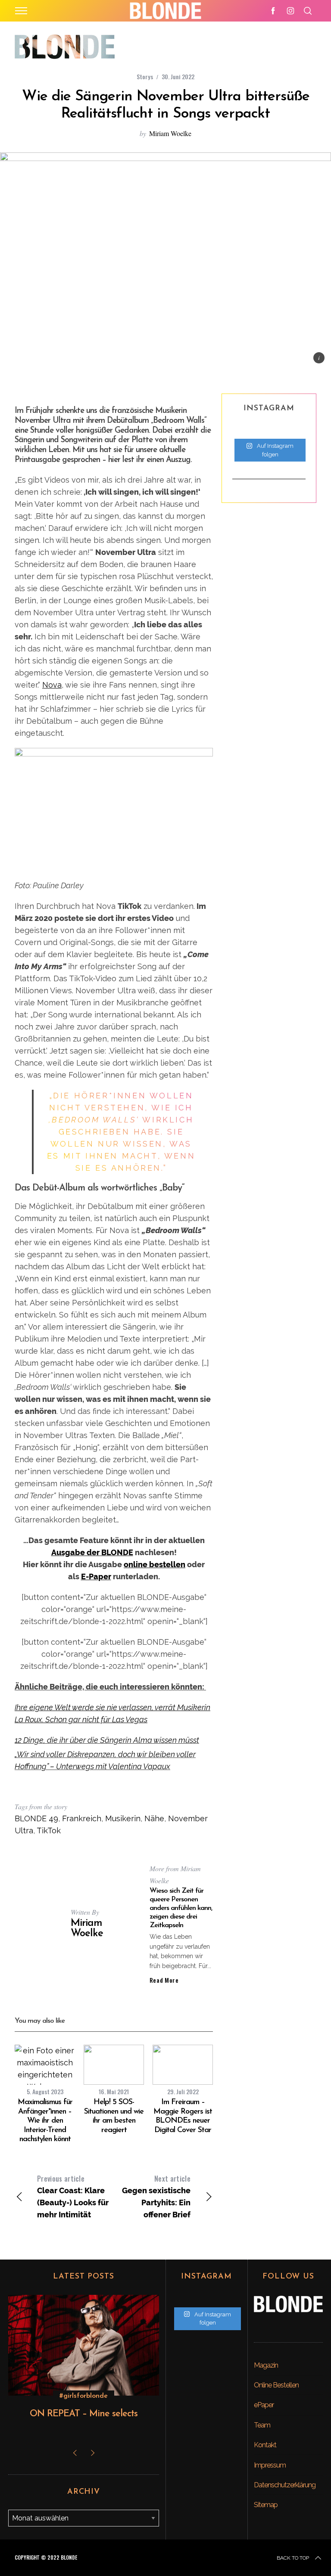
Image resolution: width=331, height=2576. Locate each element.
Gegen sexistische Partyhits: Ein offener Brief (156, 2196)
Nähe (154, 1818)
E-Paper (96, 1576)
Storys (145, 76)
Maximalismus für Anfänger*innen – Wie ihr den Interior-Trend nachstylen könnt (45, 2121)
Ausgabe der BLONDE (92, 1552)
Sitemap (266, 2505)
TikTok (49, 1830)
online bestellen (155, 1564)
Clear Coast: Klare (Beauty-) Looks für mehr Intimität (73, 2196)
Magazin (266, 2365)
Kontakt (265, 2445)
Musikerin (123, 1818)
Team (262, 2425)
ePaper (264, 2405)
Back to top (293, 2558)
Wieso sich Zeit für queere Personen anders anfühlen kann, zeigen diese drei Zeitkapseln (181, 1908)
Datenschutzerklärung (285, 2485)
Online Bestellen (276, 2385)
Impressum (270, 2465)
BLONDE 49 (36, 1818)
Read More (164, 1980)
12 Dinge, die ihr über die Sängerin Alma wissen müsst (107, 1740)
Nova (52, 685)
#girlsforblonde (84, 2396)
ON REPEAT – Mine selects (84, 2414)
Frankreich (82, 1818)
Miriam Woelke (170, 133)
